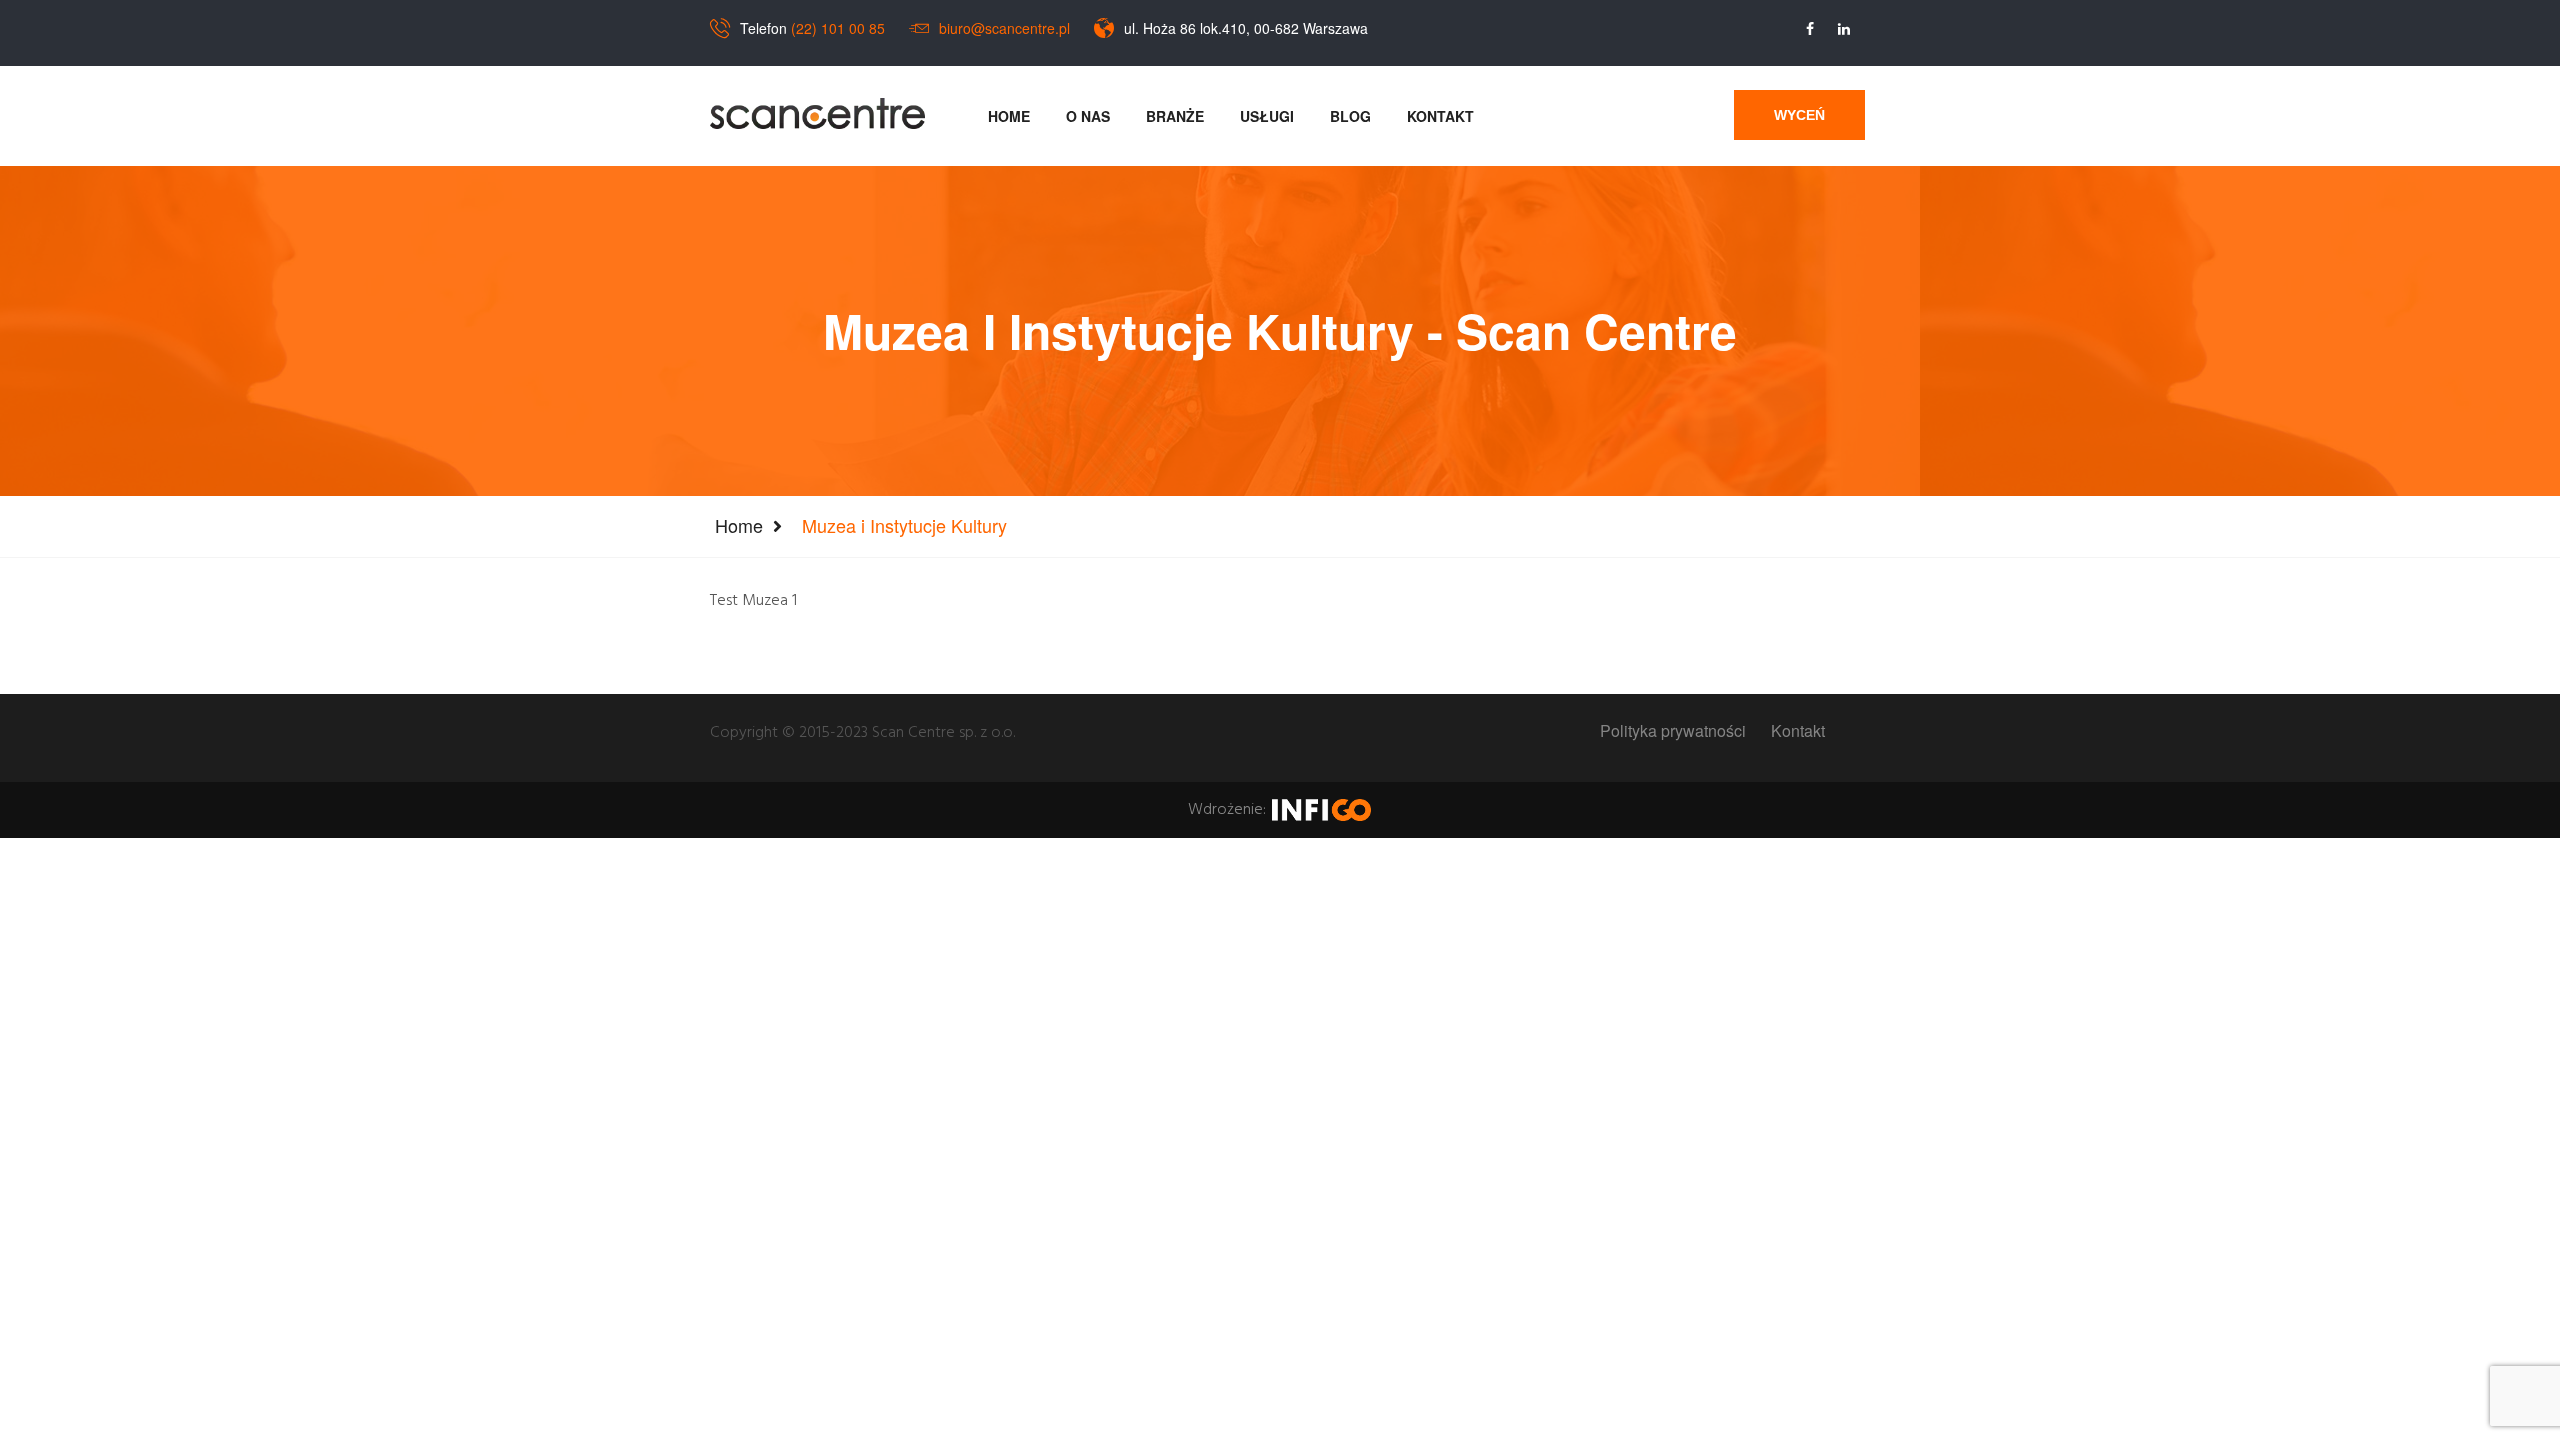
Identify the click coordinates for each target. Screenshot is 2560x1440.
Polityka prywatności (1673, 731)
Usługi (1267, 116)
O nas (1088, 116)
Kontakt (1440, 116)
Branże (1175, 116)
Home (1009, 116)
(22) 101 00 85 (838, 28)
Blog (1350, 116)
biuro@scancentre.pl (1004, 28)
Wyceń (1799, 115)
